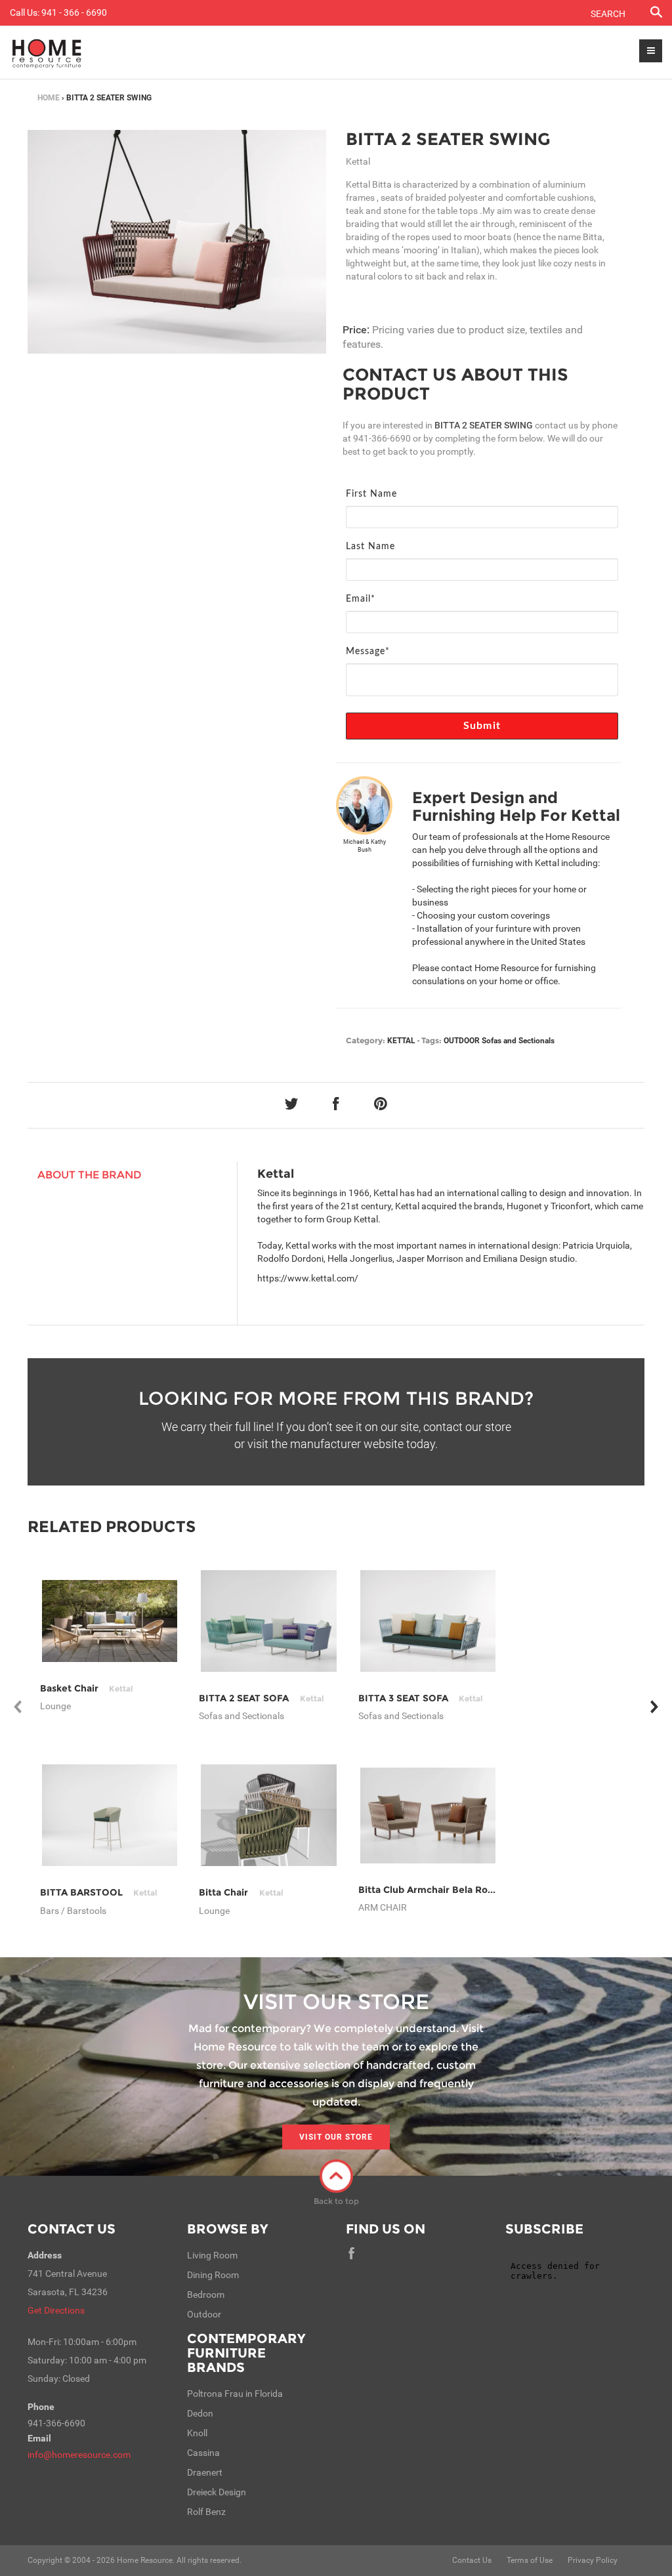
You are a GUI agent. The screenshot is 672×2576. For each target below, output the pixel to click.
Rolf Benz (206, 2512)
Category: (366, 1040)
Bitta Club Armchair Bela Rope (446, 1890)
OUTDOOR (462, 1041)
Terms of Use (530, 2560)
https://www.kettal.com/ (308, 1278)
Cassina (203, 2453)
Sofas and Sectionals (518, 1041)
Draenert (205, 2472)
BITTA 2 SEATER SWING (448, 139)
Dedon (200, 2413)
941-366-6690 (382, 438)
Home (49, 98)
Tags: (431, 1040)
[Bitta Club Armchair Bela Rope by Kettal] (428, 1816)
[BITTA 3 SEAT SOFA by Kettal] (428, 1621)
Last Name (370, 547)
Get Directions (56, 2310)
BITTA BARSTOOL (99, 1892)
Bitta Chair (241, 1892)
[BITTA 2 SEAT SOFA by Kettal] (269, 1621)
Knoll (197, 2433)
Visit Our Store (336, 2137)
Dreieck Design (217, 2492)
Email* (361, 599)
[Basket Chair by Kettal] (110, 1621)
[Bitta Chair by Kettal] (269, 1815)
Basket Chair (87, 1688)
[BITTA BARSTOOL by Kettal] (110, 1815)
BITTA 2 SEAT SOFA (261, 1698)
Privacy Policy (593, 2560)
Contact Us (72, 2229)
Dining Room (213, 2275)
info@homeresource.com (79, 2455)
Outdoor (204, 2314)
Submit (482, 726)
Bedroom (206, 2295)
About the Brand (90, 1175)
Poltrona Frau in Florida (235, 2394)
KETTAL (401, 1041)
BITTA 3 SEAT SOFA (421, 1698)
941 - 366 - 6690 (74, 12)
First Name (371, 494)
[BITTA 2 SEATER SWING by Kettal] (177, 242)
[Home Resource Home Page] (47, 52)
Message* (368, 652)
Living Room (212, 2255)
